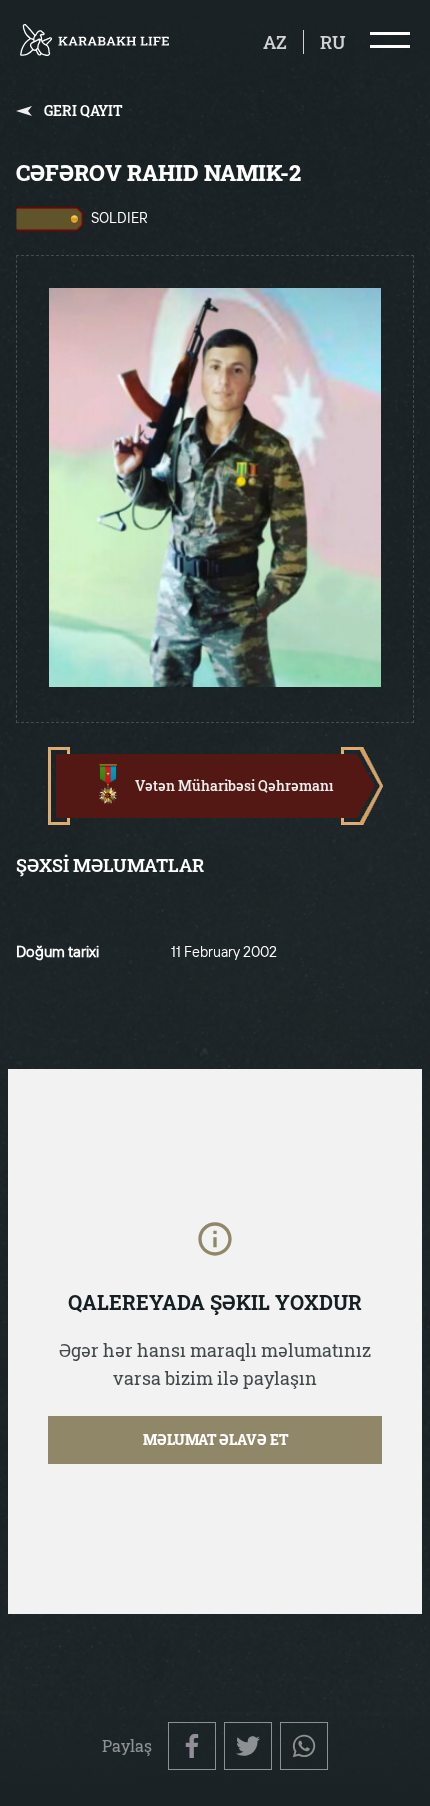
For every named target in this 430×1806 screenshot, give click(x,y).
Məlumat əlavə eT (215, 1439)
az (275, 42)
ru (333, 42)
